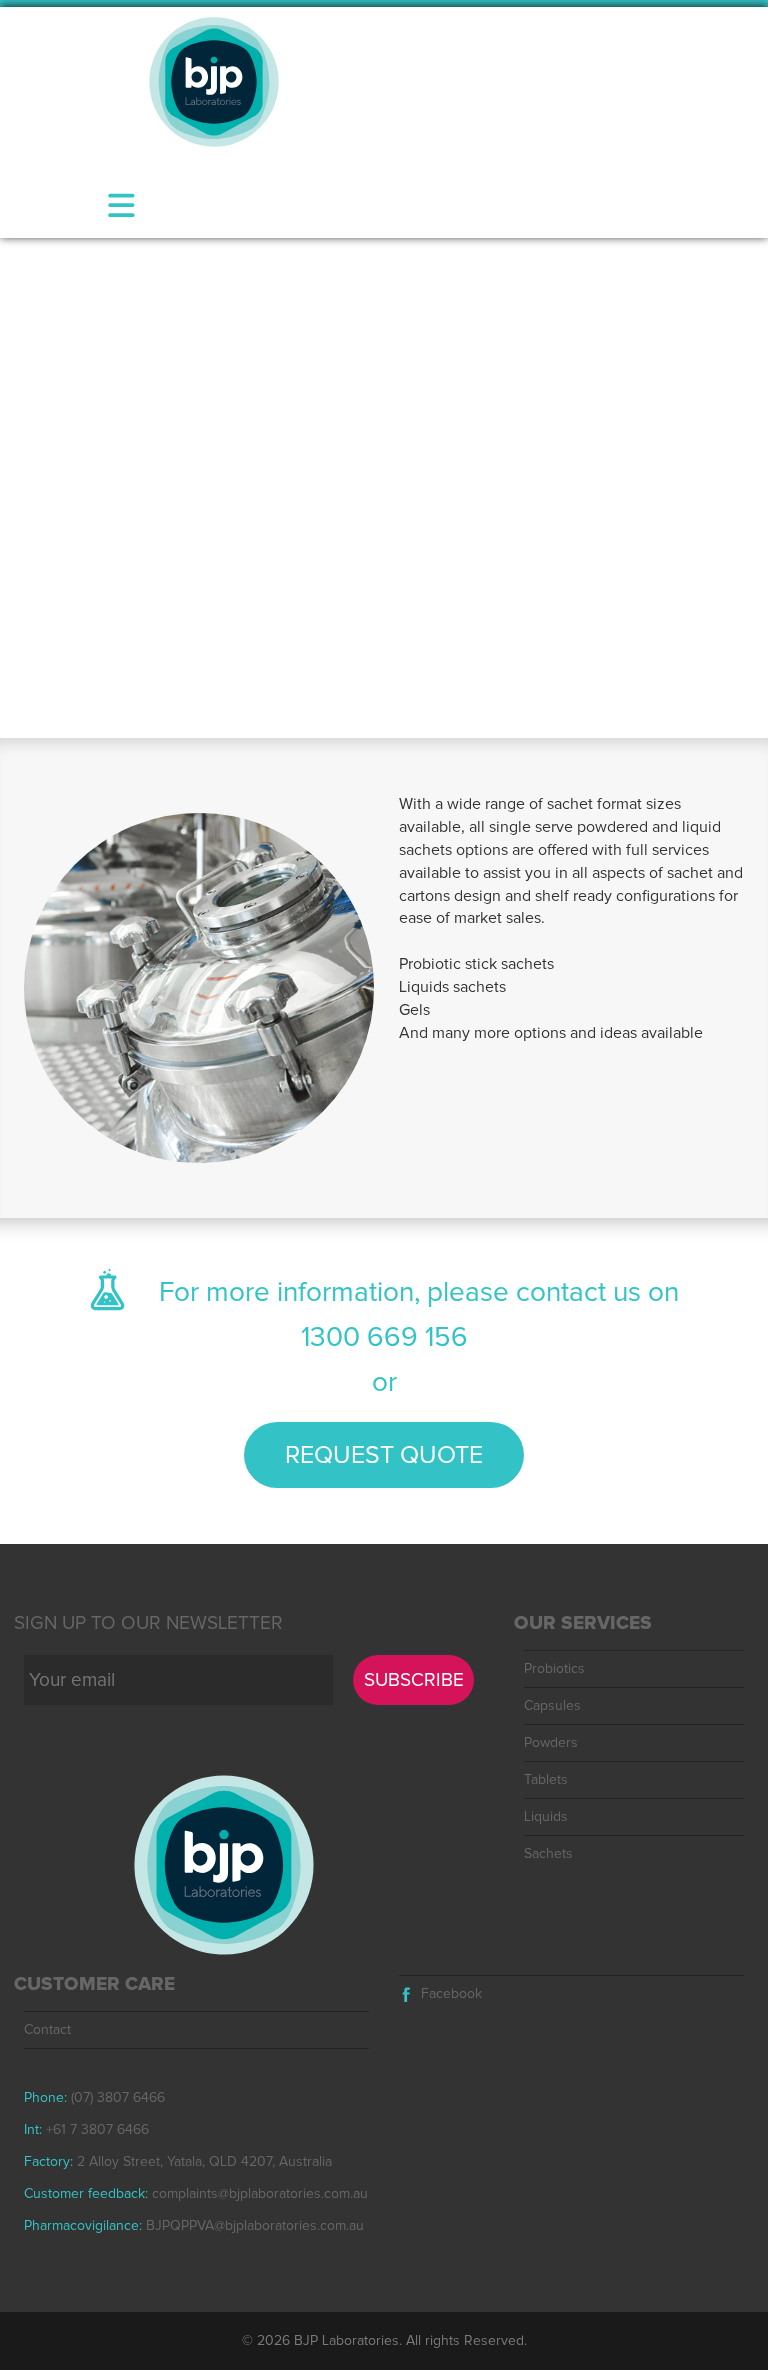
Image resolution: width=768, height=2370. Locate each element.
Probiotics (554, 1669)
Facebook (451, 1994)
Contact (47, 2030)
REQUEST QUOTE (384, 1455)
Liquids (546, 1817)
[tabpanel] (384, 488)
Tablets (546, 1780)
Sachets (548, 1854)
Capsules (552, 1706)
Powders (551, 1743)
